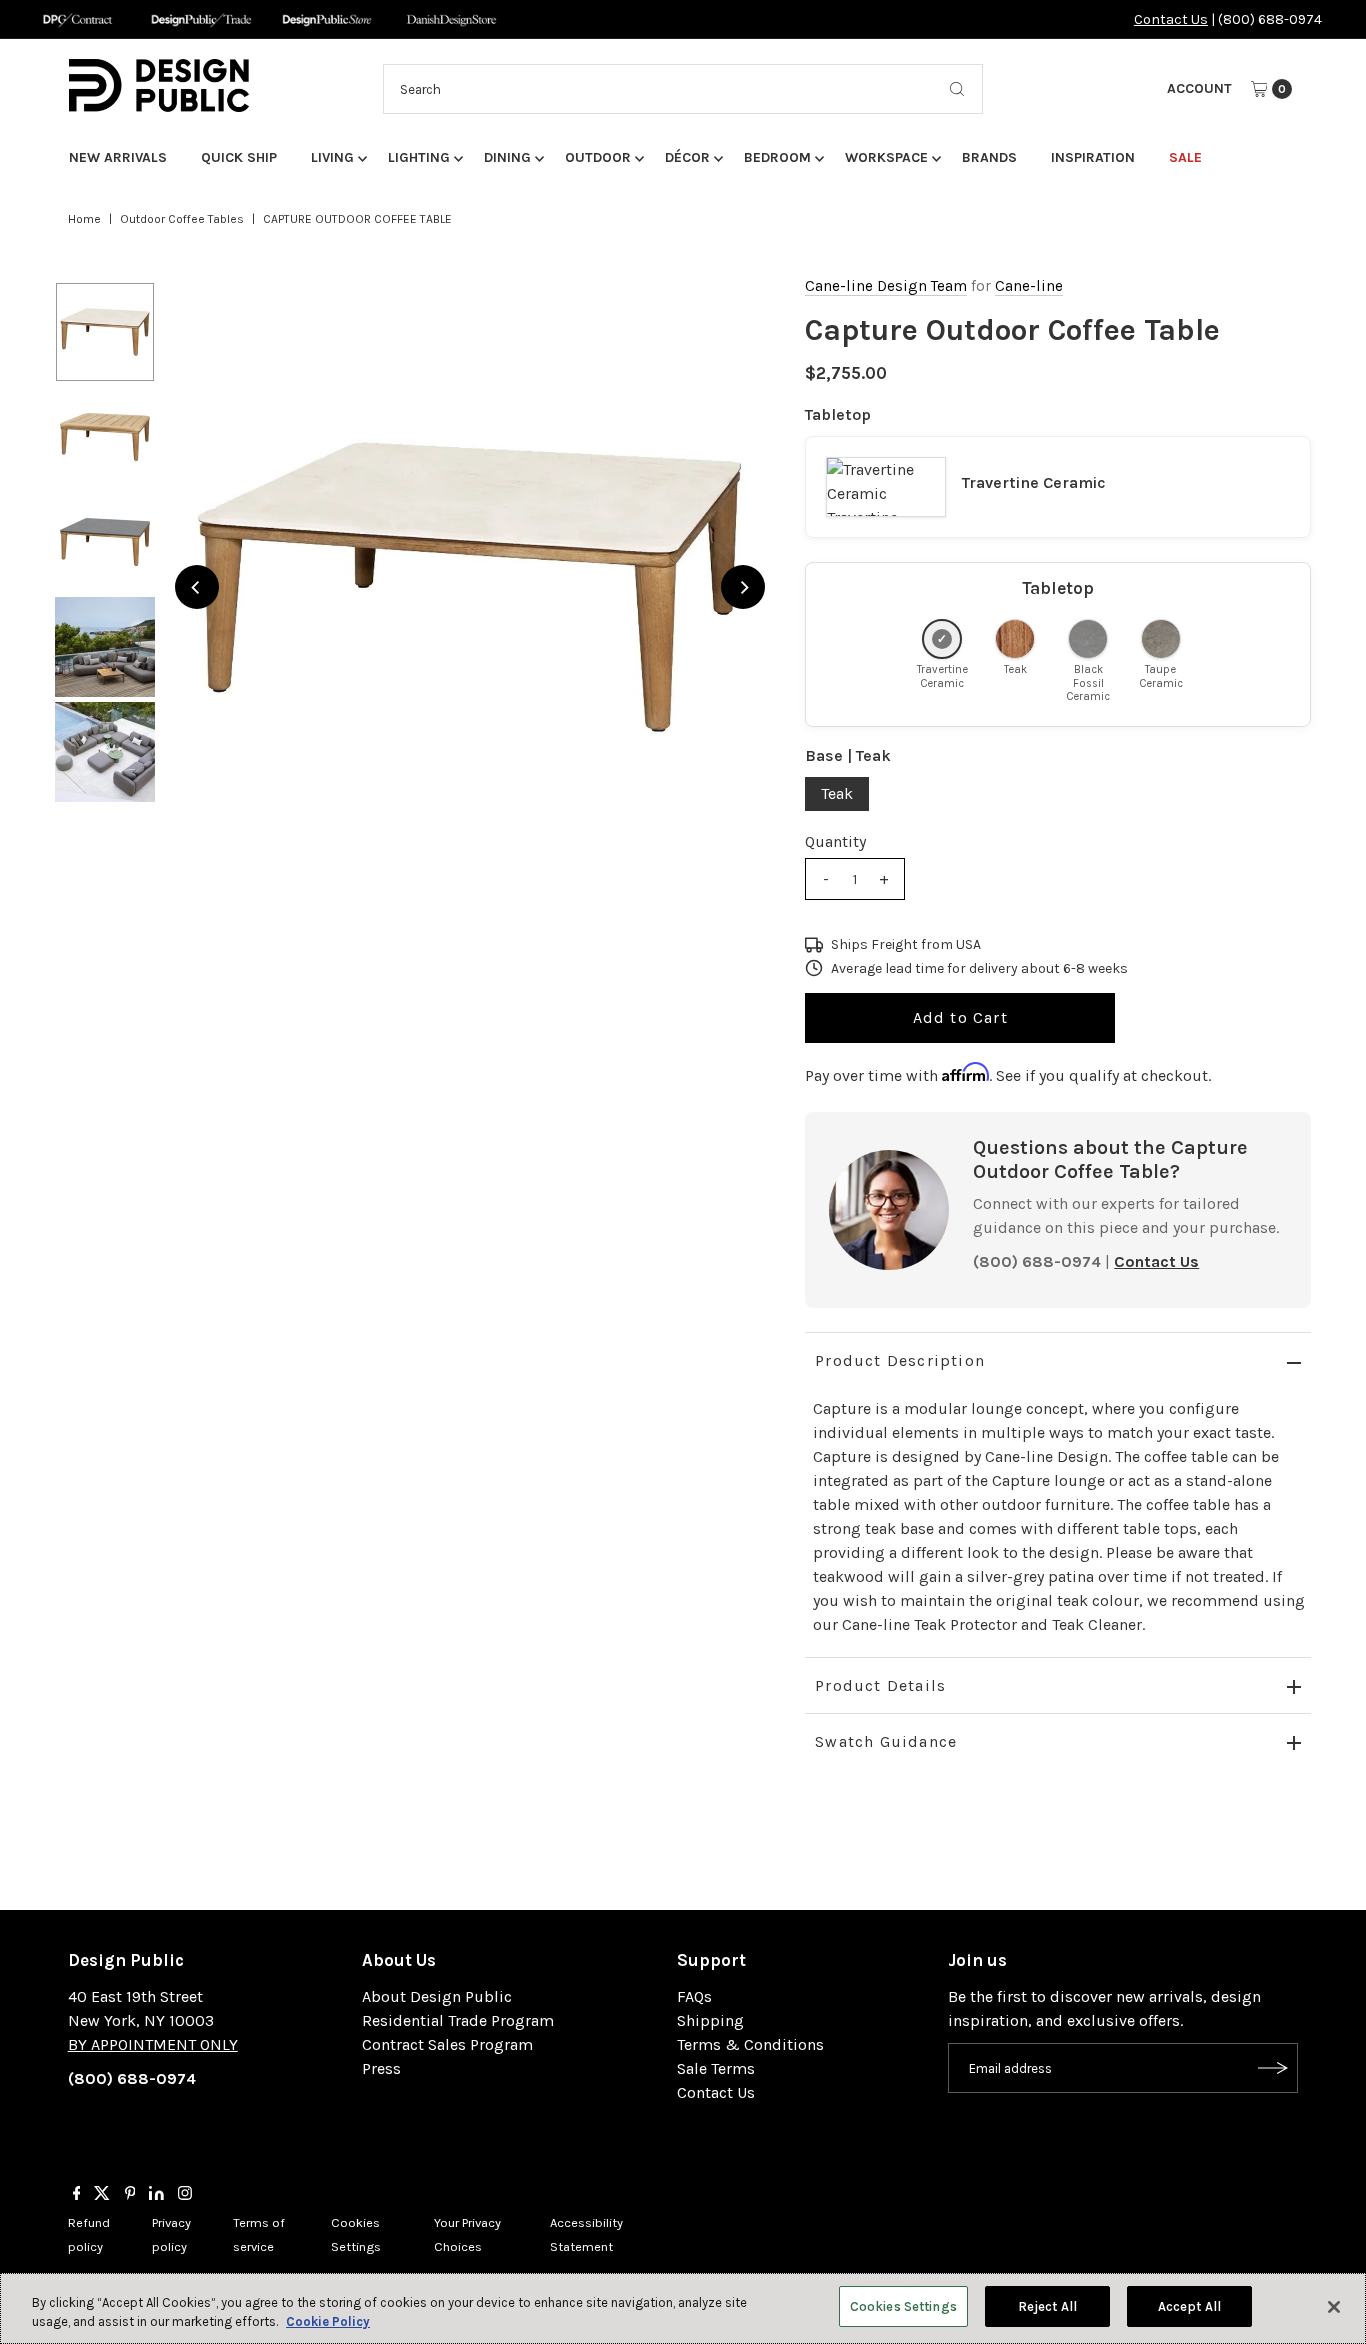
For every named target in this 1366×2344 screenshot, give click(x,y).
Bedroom (777, 157)
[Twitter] (102, 2195)
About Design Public (437, 1996)
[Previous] (197, 587)
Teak (837, 793)
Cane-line (1029, 286)
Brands (989, 157)
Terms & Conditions (750, 2044)
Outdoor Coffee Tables (182, 219)
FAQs (694, 1996)
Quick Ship (239, 157)
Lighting (419, 157)
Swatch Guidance (886, 1741)
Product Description (900, 1360)
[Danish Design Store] (451, 19)
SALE (1185, 157)
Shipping (710, 2020)
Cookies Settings (903, 2306)
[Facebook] (77, 2195)
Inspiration (1093, 157)
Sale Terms (716, 2068)
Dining (507, 157)
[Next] (743, 587)
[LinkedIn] (156, 2195)
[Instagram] (185, 2195)
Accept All (1189, 2306)
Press (381, 2068)
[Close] (1334, 2307)
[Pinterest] (130, 2195)
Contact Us (1171, 19)
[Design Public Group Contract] (76, 19)
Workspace (886, 157)
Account (1199, 88)
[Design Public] (326, 19)
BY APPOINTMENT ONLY (153, 2044)
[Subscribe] (1273, 2068)
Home (84, 219)
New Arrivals (118, 157)
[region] (470, 587)
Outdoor (598, 157)
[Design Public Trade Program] (201, 19)
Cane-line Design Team (886, 286)
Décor (687, 157)
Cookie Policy (328, 2322)
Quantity (835, 841)
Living (332, 157)
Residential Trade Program (458, 2020)
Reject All (1047, 2306)
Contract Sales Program (447, 2044)
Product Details (880, 1685)
